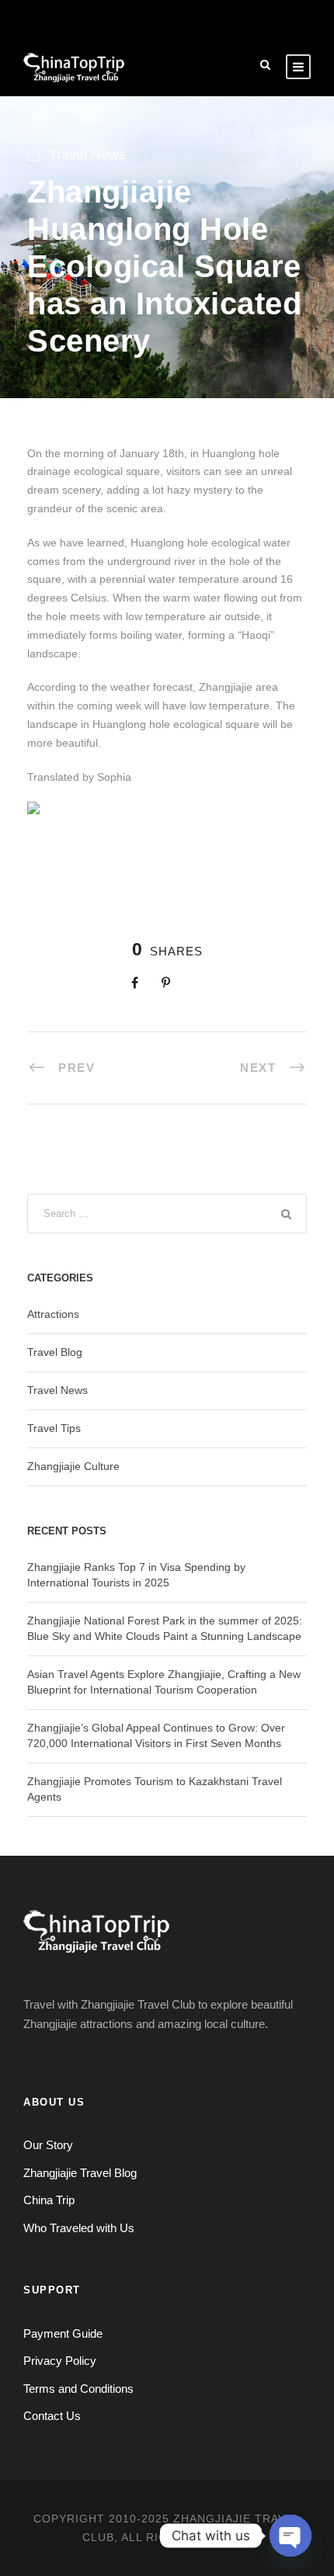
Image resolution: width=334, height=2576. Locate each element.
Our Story (48, 2145)
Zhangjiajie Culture (73, 1466)
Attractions (53, 1314)
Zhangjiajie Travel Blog (80, 2173)
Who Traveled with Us (79, 2228)
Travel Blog (55, 1352)
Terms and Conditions (78, 2389)
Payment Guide (63, 2333)
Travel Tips (54, 1428)
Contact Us (52, 2416)
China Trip (49, 2200)
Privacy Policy (60, 2361)
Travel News (87, 154)
